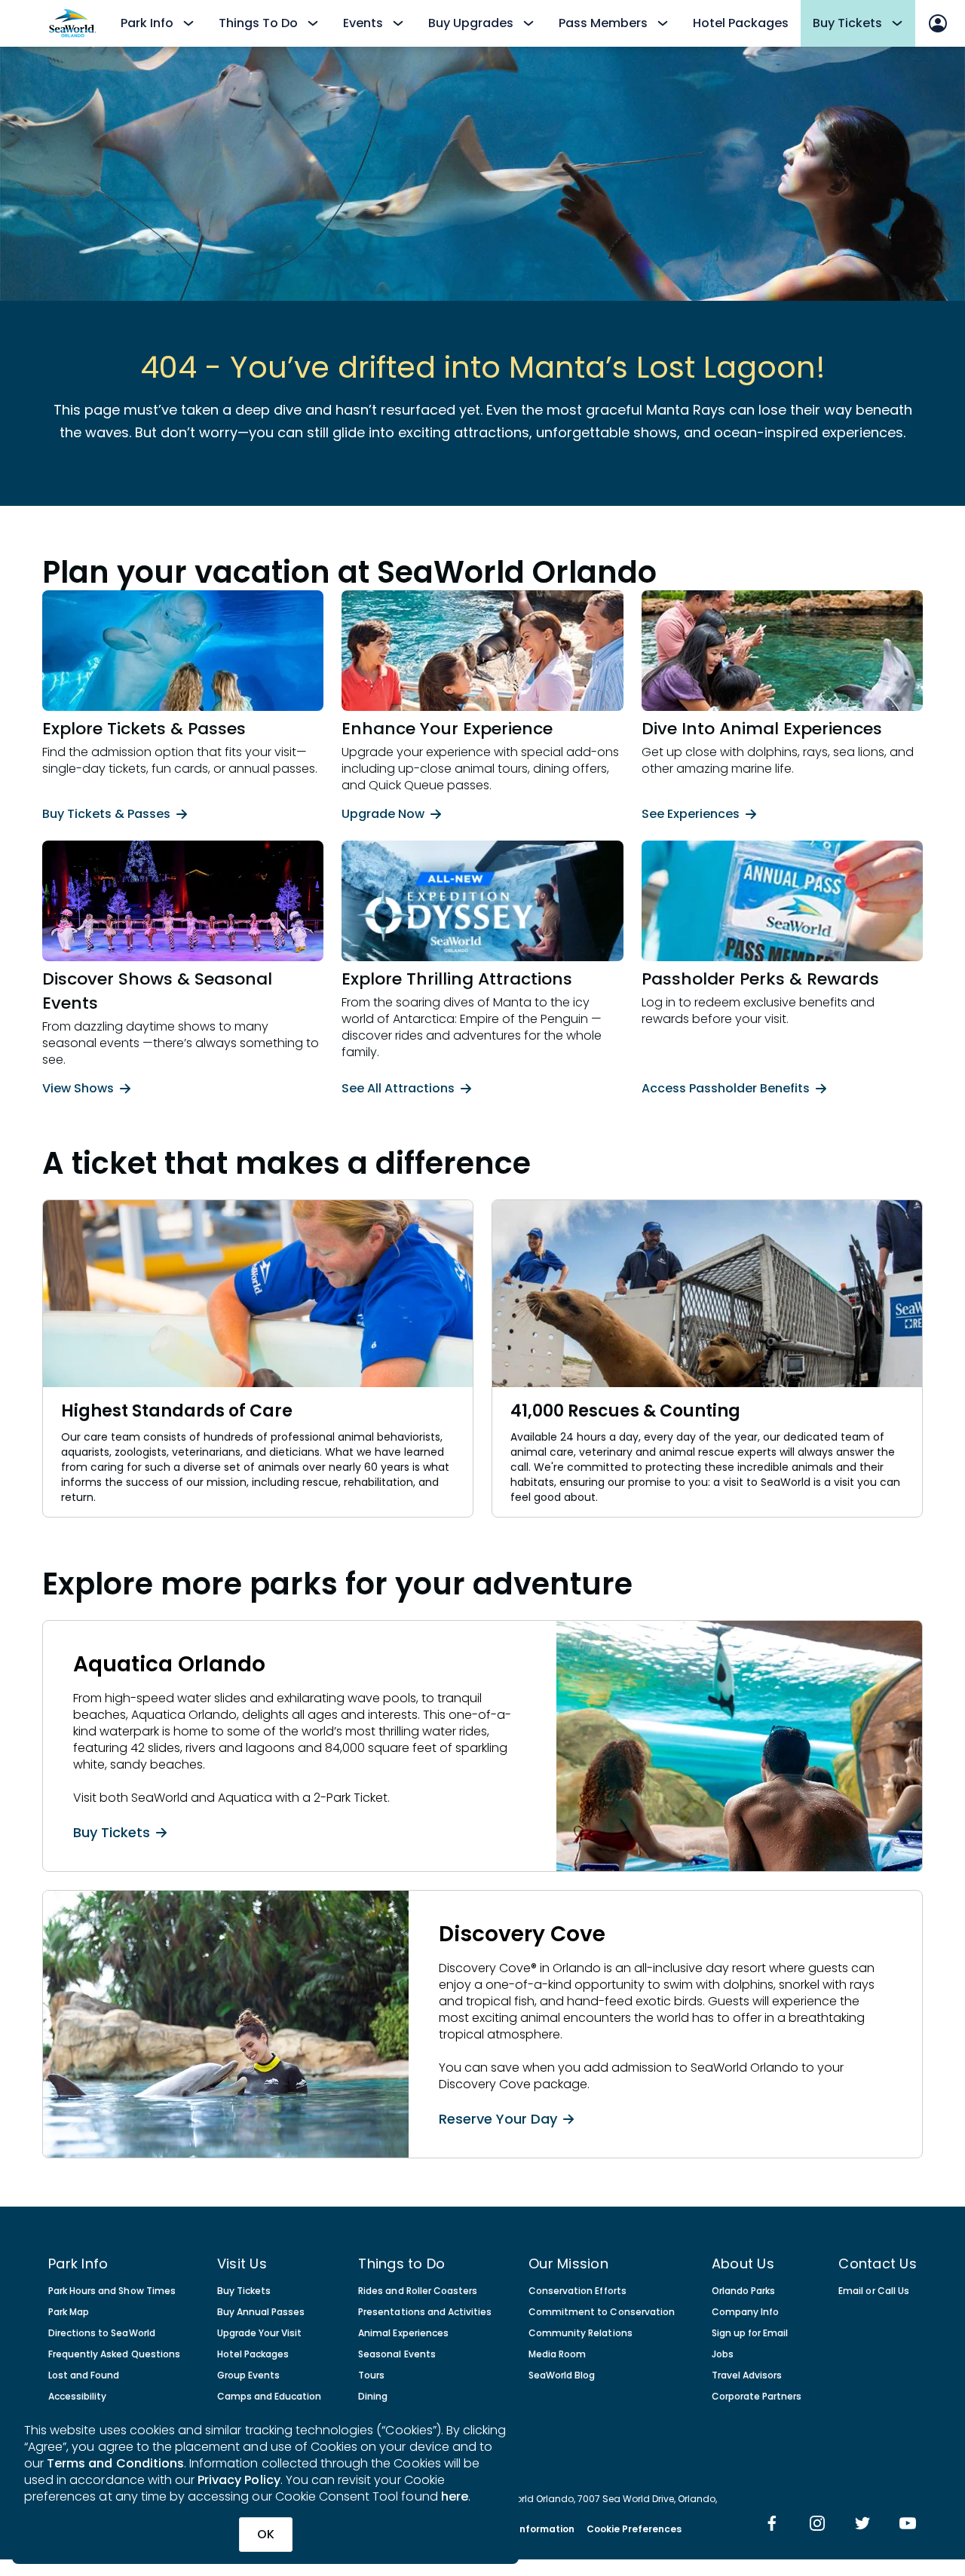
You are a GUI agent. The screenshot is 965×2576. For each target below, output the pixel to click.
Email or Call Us (873, 2291)
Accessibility (77, 2397)
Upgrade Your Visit (260, 2333)
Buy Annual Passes (261, 2312)
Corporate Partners (757, 2397)
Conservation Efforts (577, 2291)
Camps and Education (270, 2397)
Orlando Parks (743, 2291)
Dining (373, 2397)
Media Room (557, 2354)
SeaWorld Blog (562, 2375)
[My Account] (938, 23)
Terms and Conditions (115, 2463)
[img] (772, 2525)
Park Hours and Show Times (112, 2291)
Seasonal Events (397, 2354)
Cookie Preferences (634, 2529)
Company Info (745, 2312)
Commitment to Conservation (602, 2312)
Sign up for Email (750, 2333)
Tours (371, 2375)
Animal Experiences (403, 2333)
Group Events (248, 2375)
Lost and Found (84, 2375)
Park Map (69, 2312)
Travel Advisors (747, 2375)
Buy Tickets (112, 1832)
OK (266, 2534)
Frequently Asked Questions (114, 2354)
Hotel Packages (741, 23)
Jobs (723, 2354)
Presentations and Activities (425, 2312)
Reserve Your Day (498, 2118)
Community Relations (581, 2333)
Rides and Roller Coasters (418, 2291)
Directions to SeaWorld (102, 2333)
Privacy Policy (239, 2480)
